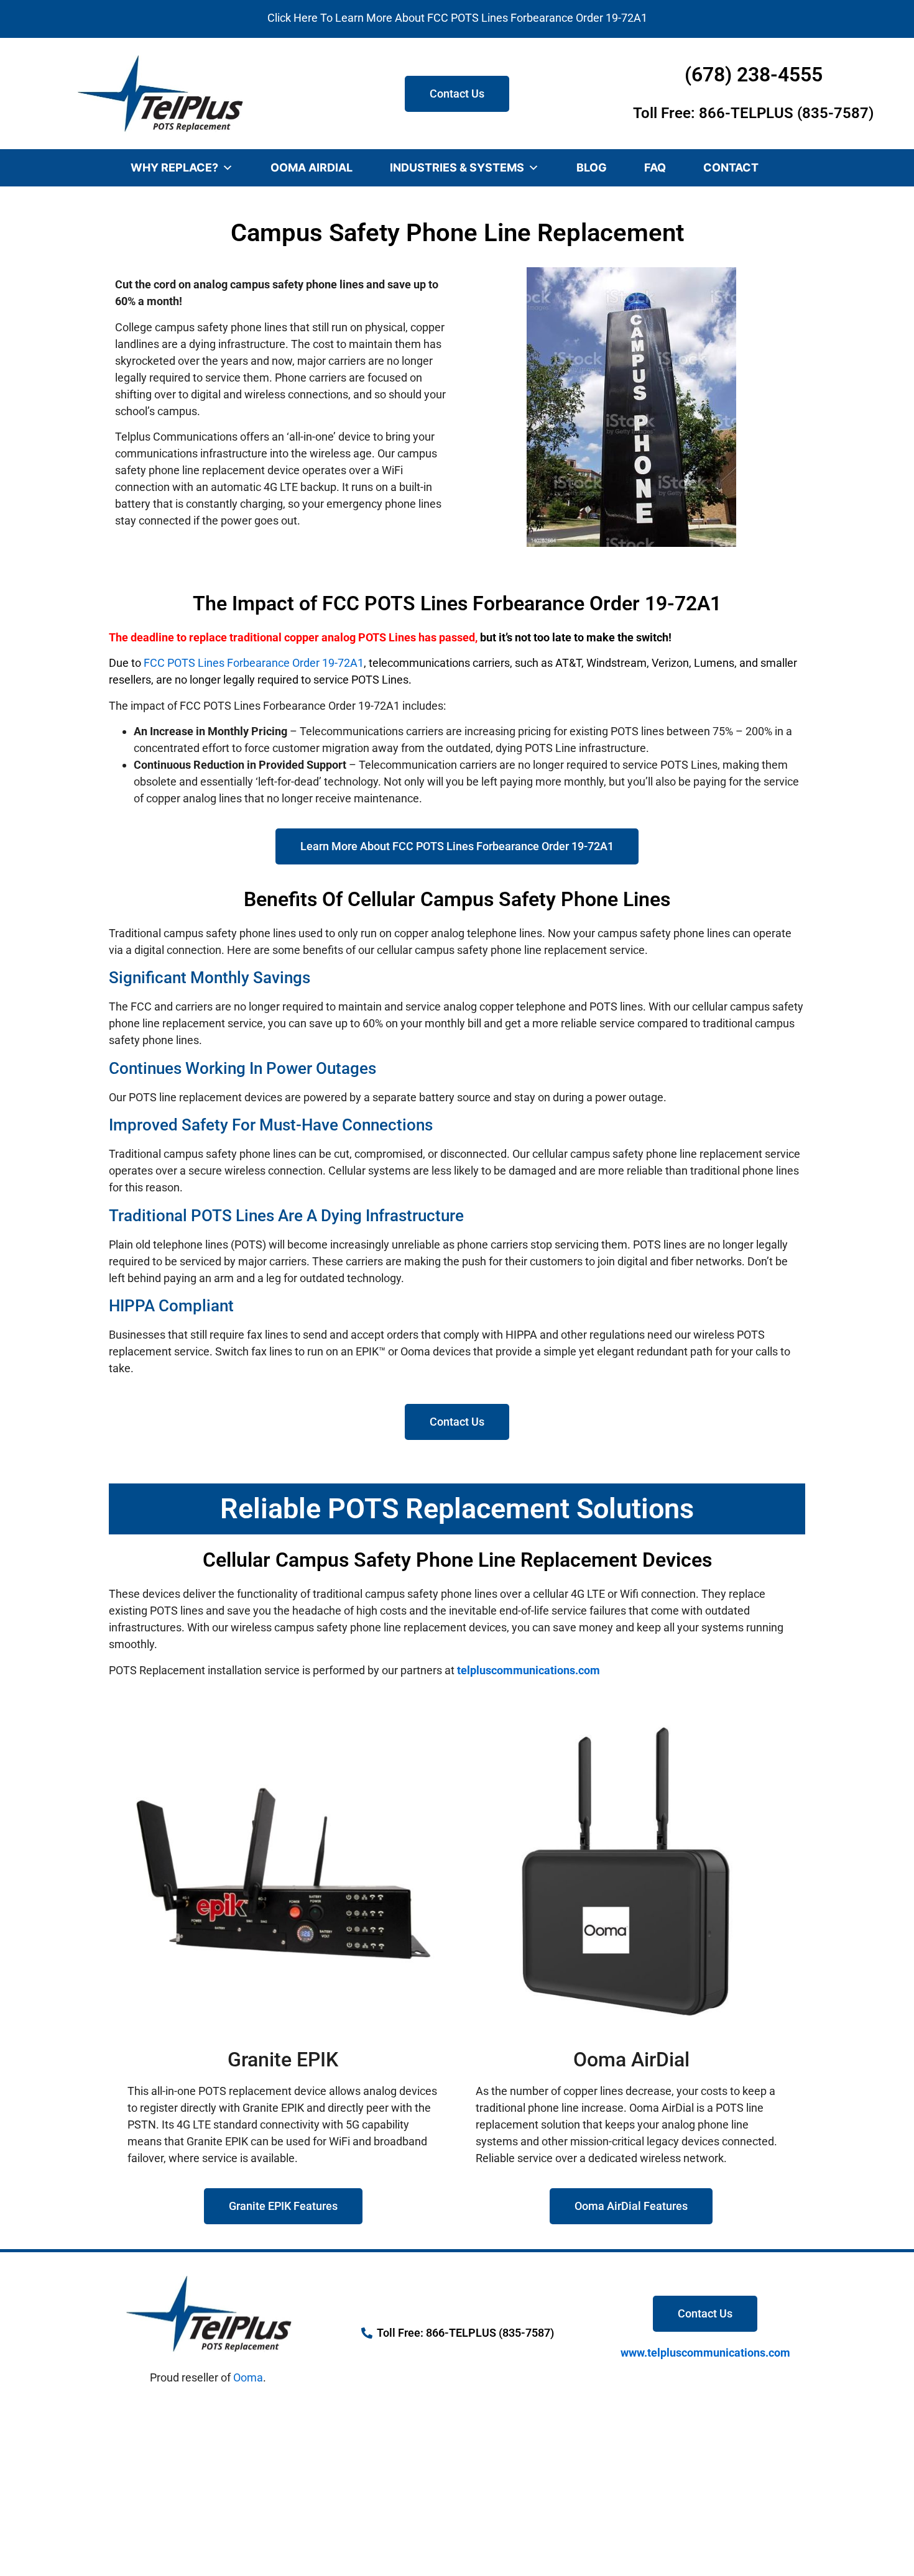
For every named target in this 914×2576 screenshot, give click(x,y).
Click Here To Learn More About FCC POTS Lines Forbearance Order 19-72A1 (457, 18)
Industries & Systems (457, 167)
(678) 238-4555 (754, 75)
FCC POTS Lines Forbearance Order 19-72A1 (254, 663)
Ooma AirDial (312, 167)
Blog (592, 167)
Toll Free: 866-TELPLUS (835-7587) (753, 113)
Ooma (248, 2377)
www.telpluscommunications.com (705, 2353)
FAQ (655, 167)
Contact (731, 167)
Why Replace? (174, 167)
